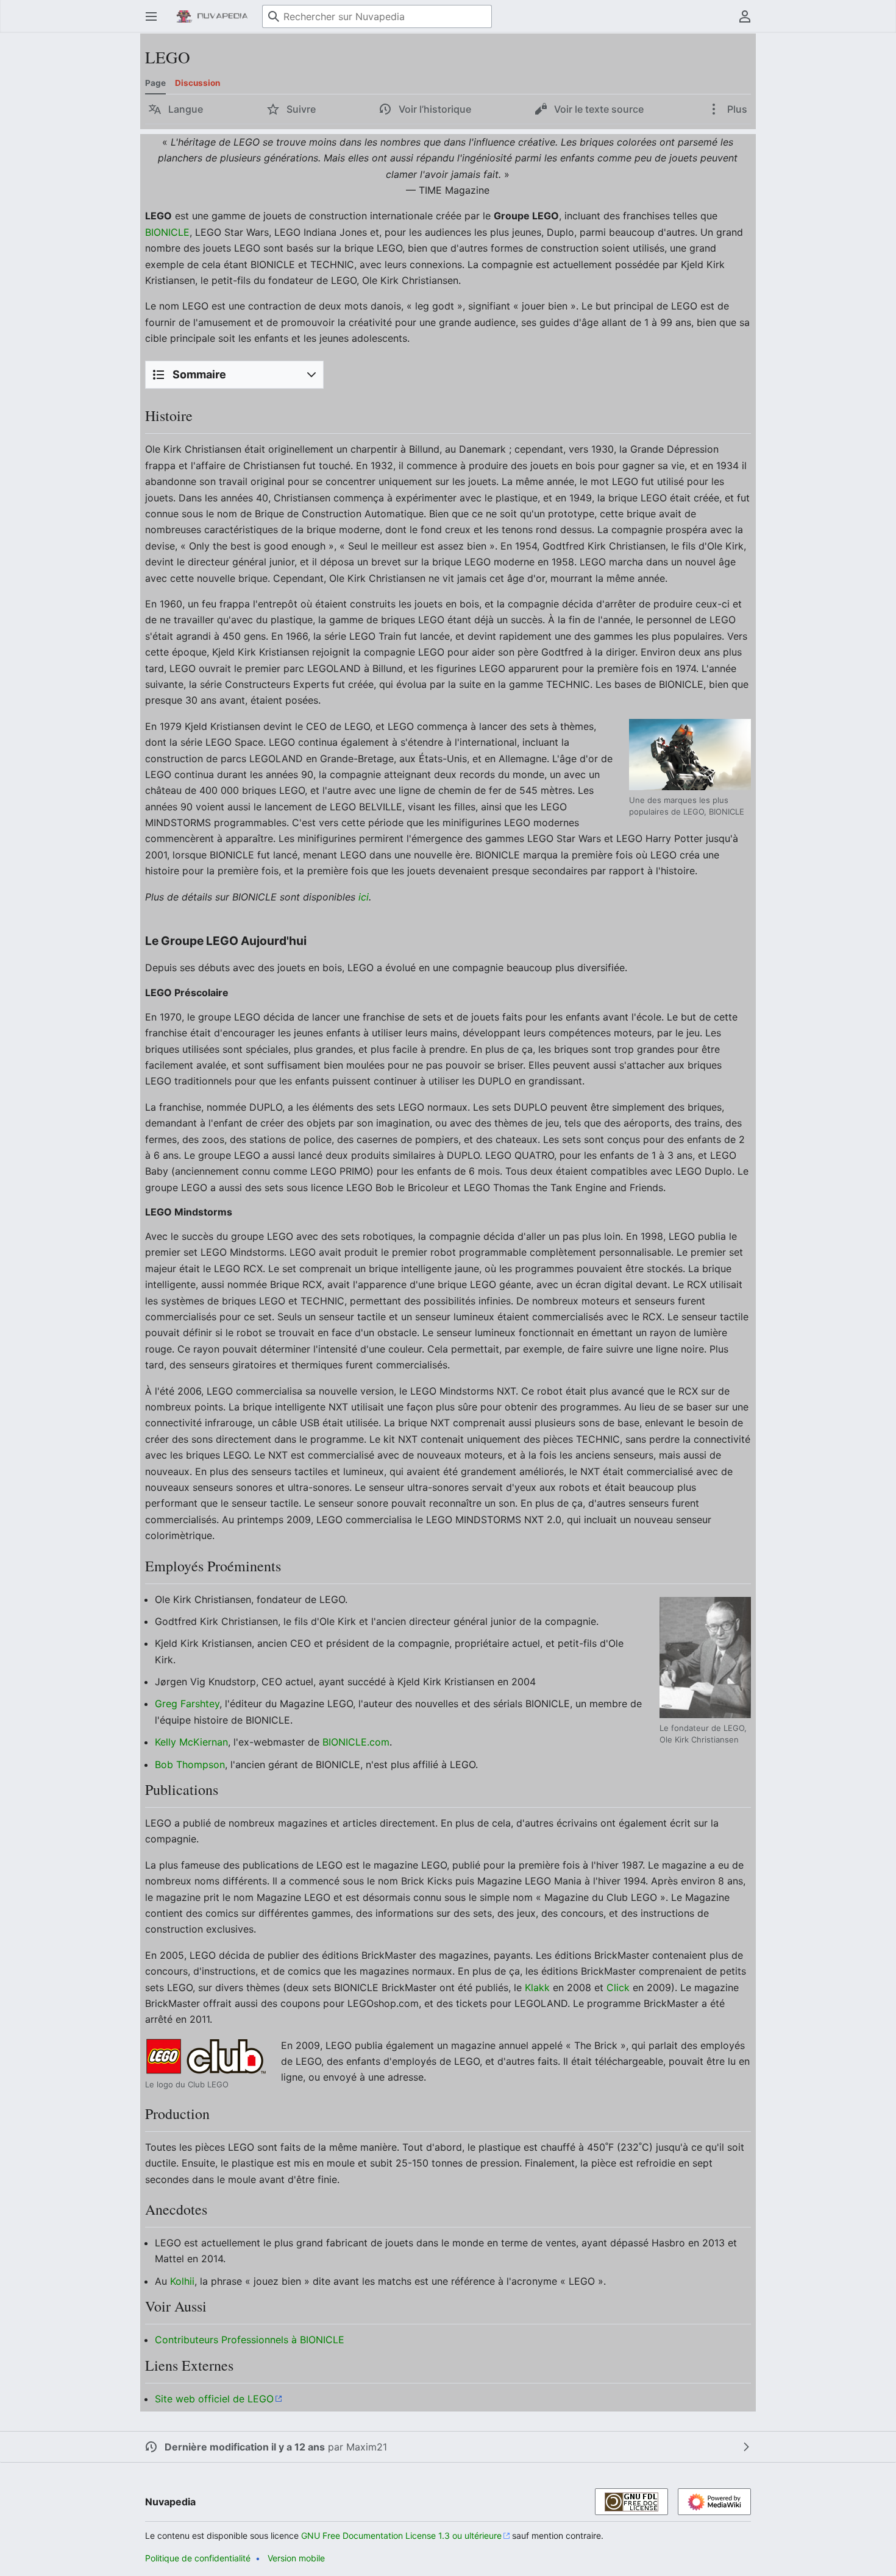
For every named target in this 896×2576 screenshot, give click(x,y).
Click (618, 1987)
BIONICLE (167, 232)
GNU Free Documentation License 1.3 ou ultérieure (401, 2535)
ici (364, 897)
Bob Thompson (190, 1764)
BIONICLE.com (356, 1742)
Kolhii (182, 2281)
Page (155, 83)
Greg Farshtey (187, 1704)
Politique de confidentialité (198, 2558)
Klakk (537, 1987)
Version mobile (296, 2558)
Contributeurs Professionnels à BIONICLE (250, 2340)
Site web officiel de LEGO (214, 2399)
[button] (151, 16)
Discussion (197, 83)
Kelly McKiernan (191, 1742)
